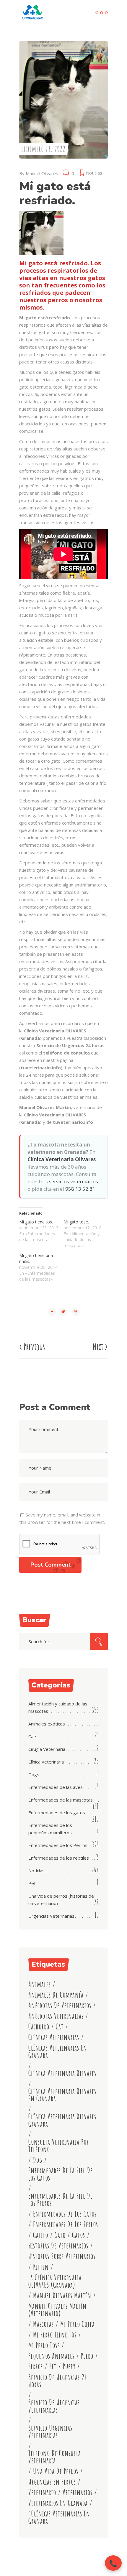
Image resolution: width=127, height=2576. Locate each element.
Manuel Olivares (42, 173)
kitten (41, 2267)
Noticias (94, 173)
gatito (41, 2235)
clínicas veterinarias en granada (58, 2052)
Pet (32, 1883)
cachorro (39, 2027)
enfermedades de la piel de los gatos (61, 2174)
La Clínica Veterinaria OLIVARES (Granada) (55, 2281)
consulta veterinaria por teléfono (59, 2146)
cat (60, 2027)
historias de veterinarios (58, 2246)
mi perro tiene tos (55, 2335)
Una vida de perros (56, 2471)
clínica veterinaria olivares (62, 2073)
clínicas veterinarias (54, 2037)
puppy (69, 2367)
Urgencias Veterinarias (51, 1916)
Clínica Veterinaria (46, 1762)
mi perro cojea (78, 2324)
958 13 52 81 (80, 1189)
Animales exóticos (47, 1724)
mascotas (43, 2324)
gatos (79, 2235)
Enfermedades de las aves (56, 1787)
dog (38, 2160)
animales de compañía (56, 1995)
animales (40, 1984)
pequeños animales (51, 2356)
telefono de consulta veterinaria (55, 2457)
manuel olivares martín (62, 2295)
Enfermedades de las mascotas (61, 1800)
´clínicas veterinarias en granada (59, 2517)
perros (36, 2367)
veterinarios (78, 2492)
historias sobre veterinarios (62, 2256)
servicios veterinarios (74, 1181)
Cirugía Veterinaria (47, 1749)
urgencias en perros (52, 2482)
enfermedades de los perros (66, 2224)
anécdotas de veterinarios (60, 2005)
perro (87, 2356)
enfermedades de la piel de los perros (61, 2200)
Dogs (34, 1774)
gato (60, 2235)
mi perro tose (44, 2345)
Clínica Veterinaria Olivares (62, 1159)
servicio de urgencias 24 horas (58, 2381)
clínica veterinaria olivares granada (62, 2120)
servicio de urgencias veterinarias (54, 2406)
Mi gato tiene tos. (36, 1222)
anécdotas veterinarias (56, 2016)
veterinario (42, 2492)
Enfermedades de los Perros (58, 1845)
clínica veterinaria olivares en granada (62, 2095)
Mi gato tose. (76, 1222)
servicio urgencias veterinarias (50, 2432)
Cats (33, 1736)
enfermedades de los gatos (65, 2214)
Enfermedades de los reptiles (59, 1858)
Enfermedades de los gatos (57, 1812)
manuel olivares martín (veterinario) (57, 2310)
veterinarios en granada (58, 2503)
